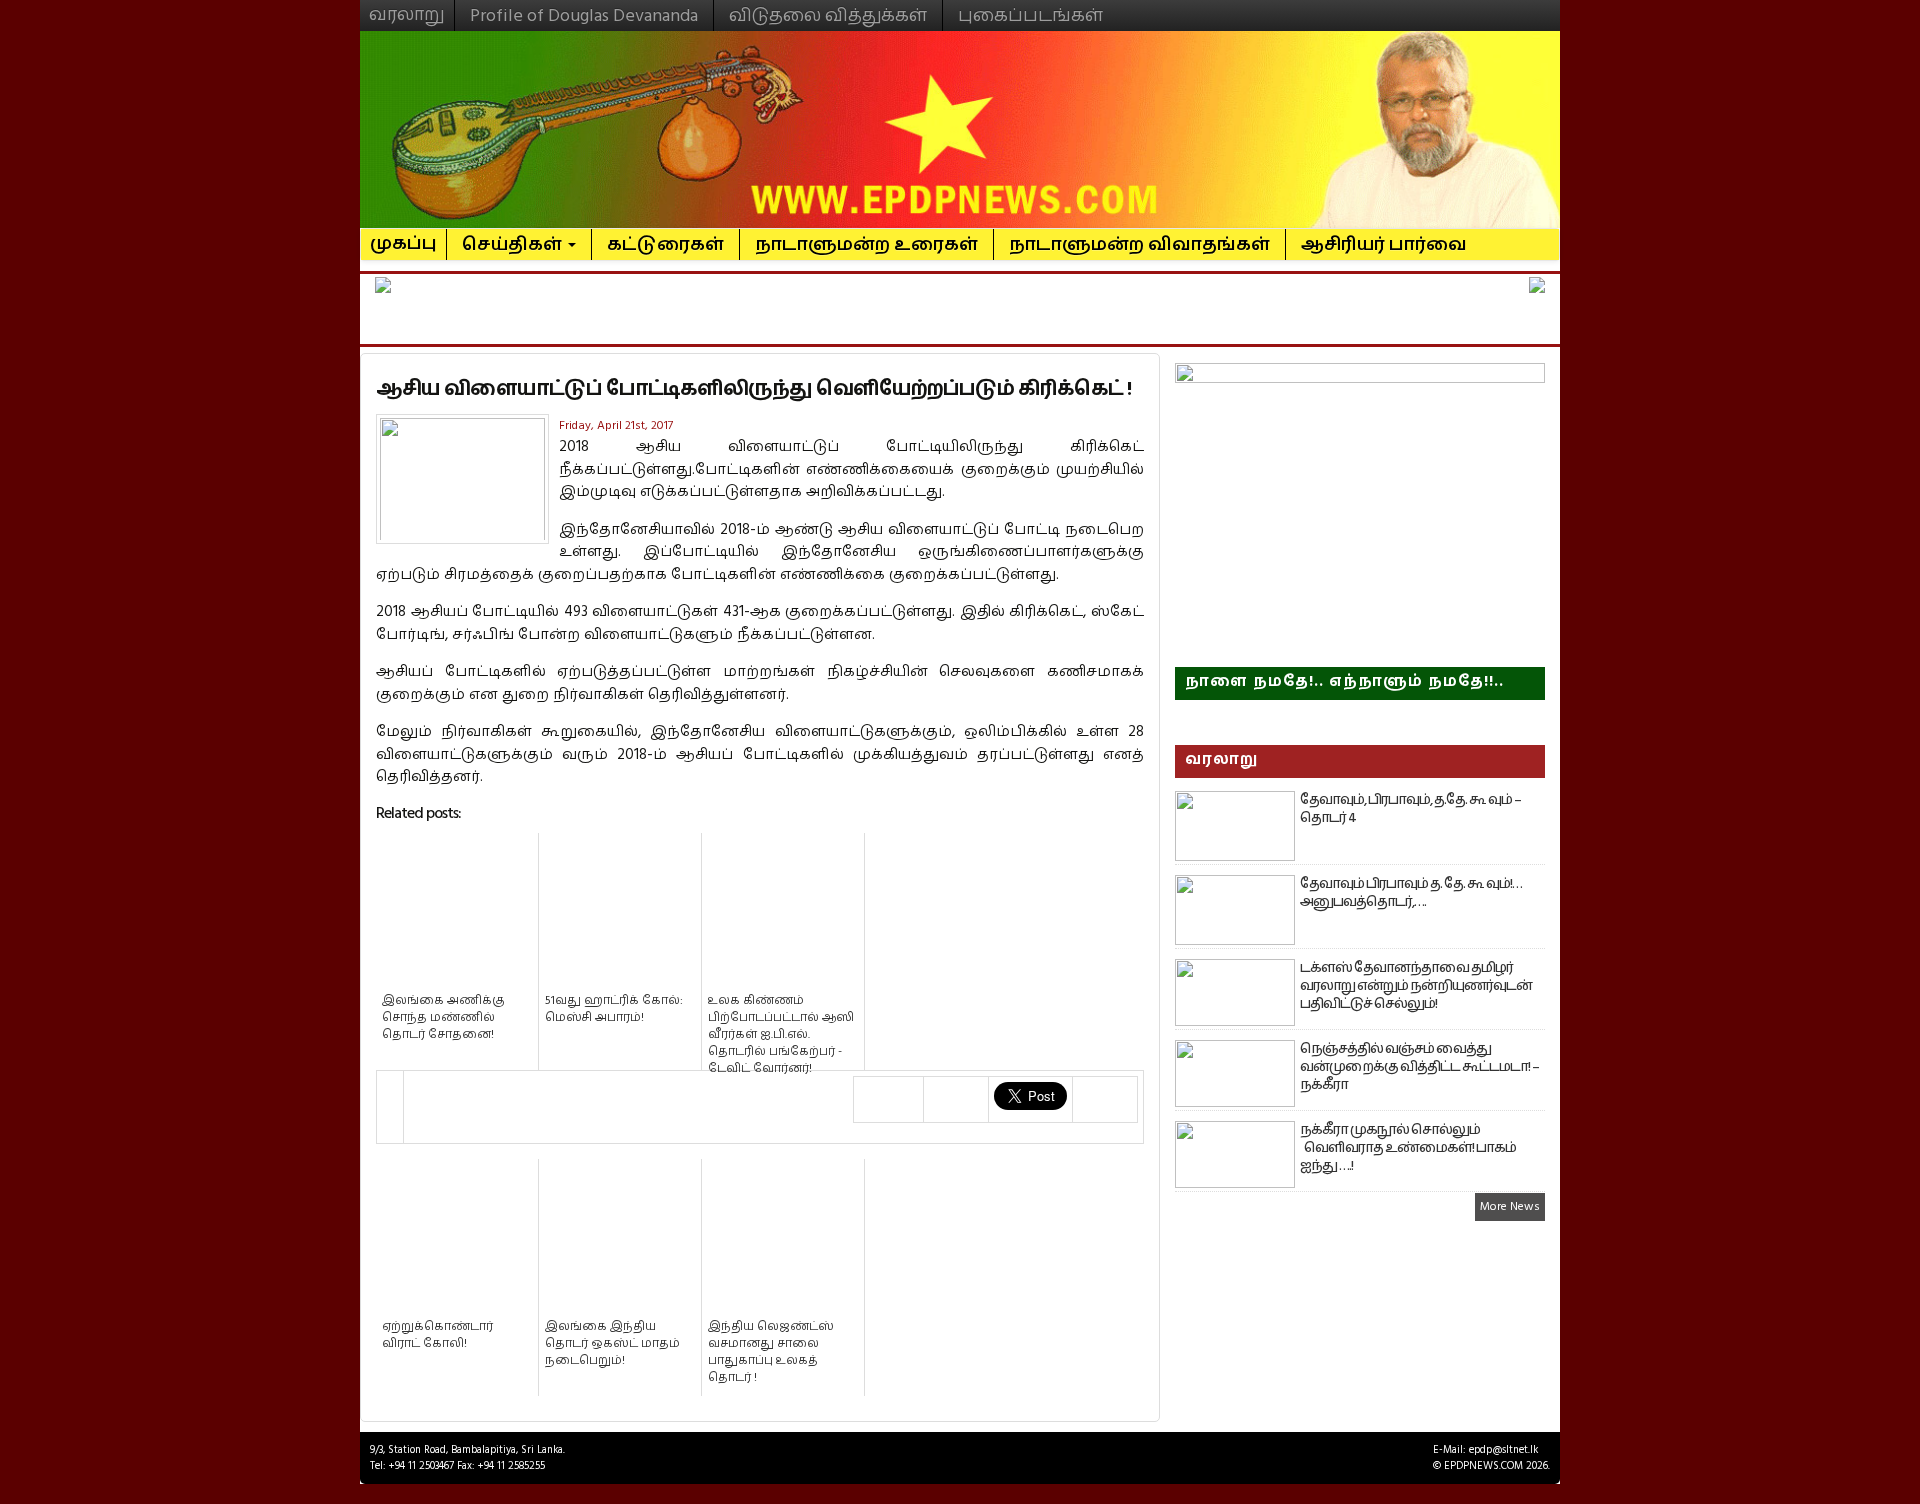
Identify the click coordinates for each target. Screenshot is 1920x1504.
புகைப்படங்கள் (1030, 15)
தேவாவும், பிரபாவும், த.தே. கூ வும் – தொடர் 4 (1410, 809)
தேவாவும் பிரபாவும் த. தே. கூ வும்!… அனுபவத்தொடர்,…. (1411, 893)
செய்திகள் (514, 244)
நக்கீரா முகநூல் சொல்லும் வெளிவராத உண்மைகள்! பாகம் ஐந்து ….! (1408, 1148)
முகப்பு (403, 235)
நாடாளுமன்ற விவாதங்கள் (1139, 244)
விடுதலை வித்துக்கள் (828, 15)
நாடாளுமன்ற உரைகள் (866, 244)
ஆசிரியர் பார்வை (1384, 244)
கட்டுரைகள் (665, 244)
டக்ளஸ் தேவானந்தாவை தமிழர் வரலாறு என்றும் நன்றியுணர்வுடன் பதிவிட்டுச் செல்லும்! (1416, 986)
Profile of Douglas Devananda (584, 15)
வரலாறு (407, 6)
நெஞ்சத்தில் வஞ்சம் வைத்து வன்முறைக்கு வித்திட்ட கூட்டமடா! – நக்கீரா (1419, 1067)
